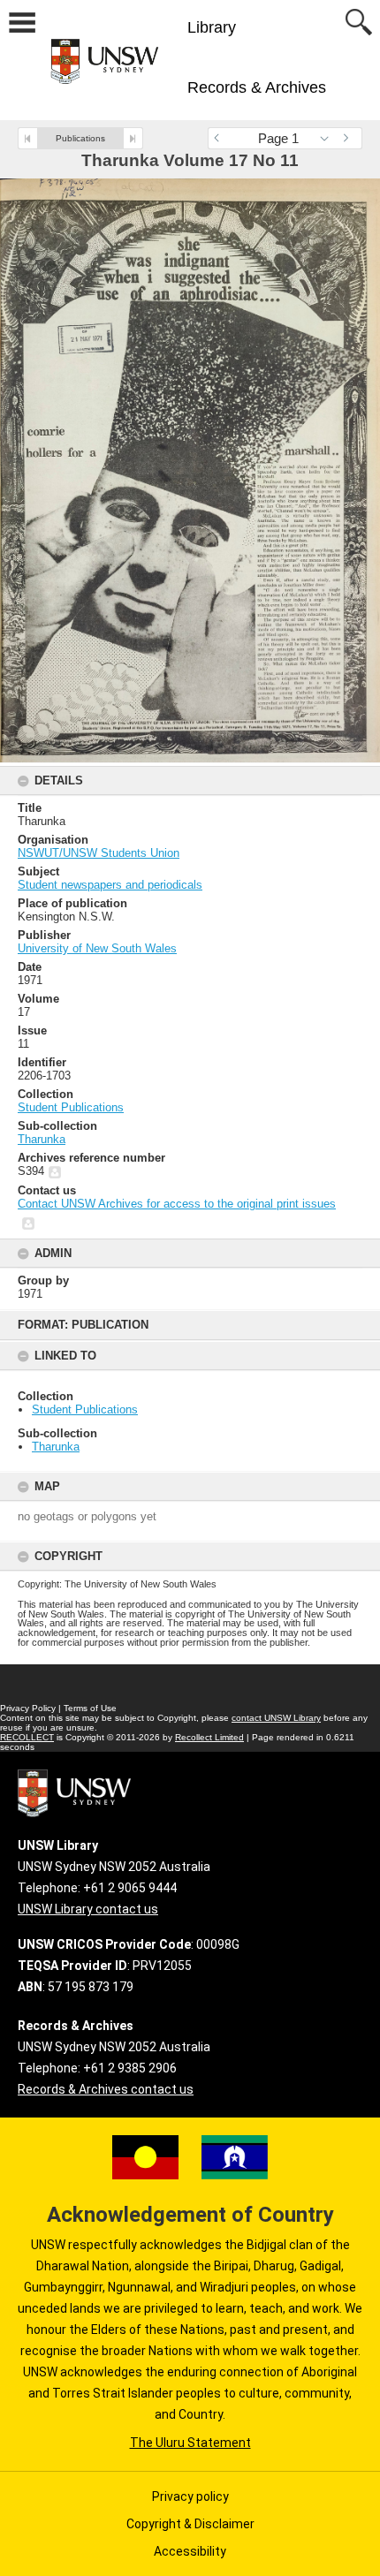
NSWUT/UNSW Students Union (99, 853)
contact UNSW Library (276, 1718)
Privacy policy (190, 2496)
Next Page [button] (349, 138)
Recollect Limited (209, 1737)
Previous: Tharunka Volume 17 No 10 (28, 138)
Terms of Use (90, 1708)
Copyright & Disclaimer (190, 2524)
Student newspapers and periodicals (110, 885)
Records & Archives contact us (106, 2089)
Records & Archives (257, 87)
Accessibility (190, 2551)
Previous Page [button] (221, 138)
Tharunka (56, 1447)
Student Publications (85, 1409)
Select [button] (329, 138)
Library (212, 27)
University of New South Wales (97, 948)
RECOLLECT (27, 1737)
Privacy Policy (28, 1708)
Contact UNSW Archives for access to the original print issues (177, 1204)
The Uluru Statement (190, 2443)
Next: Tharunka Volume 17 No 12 (133, 138)
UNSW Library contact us (88, 1909)
